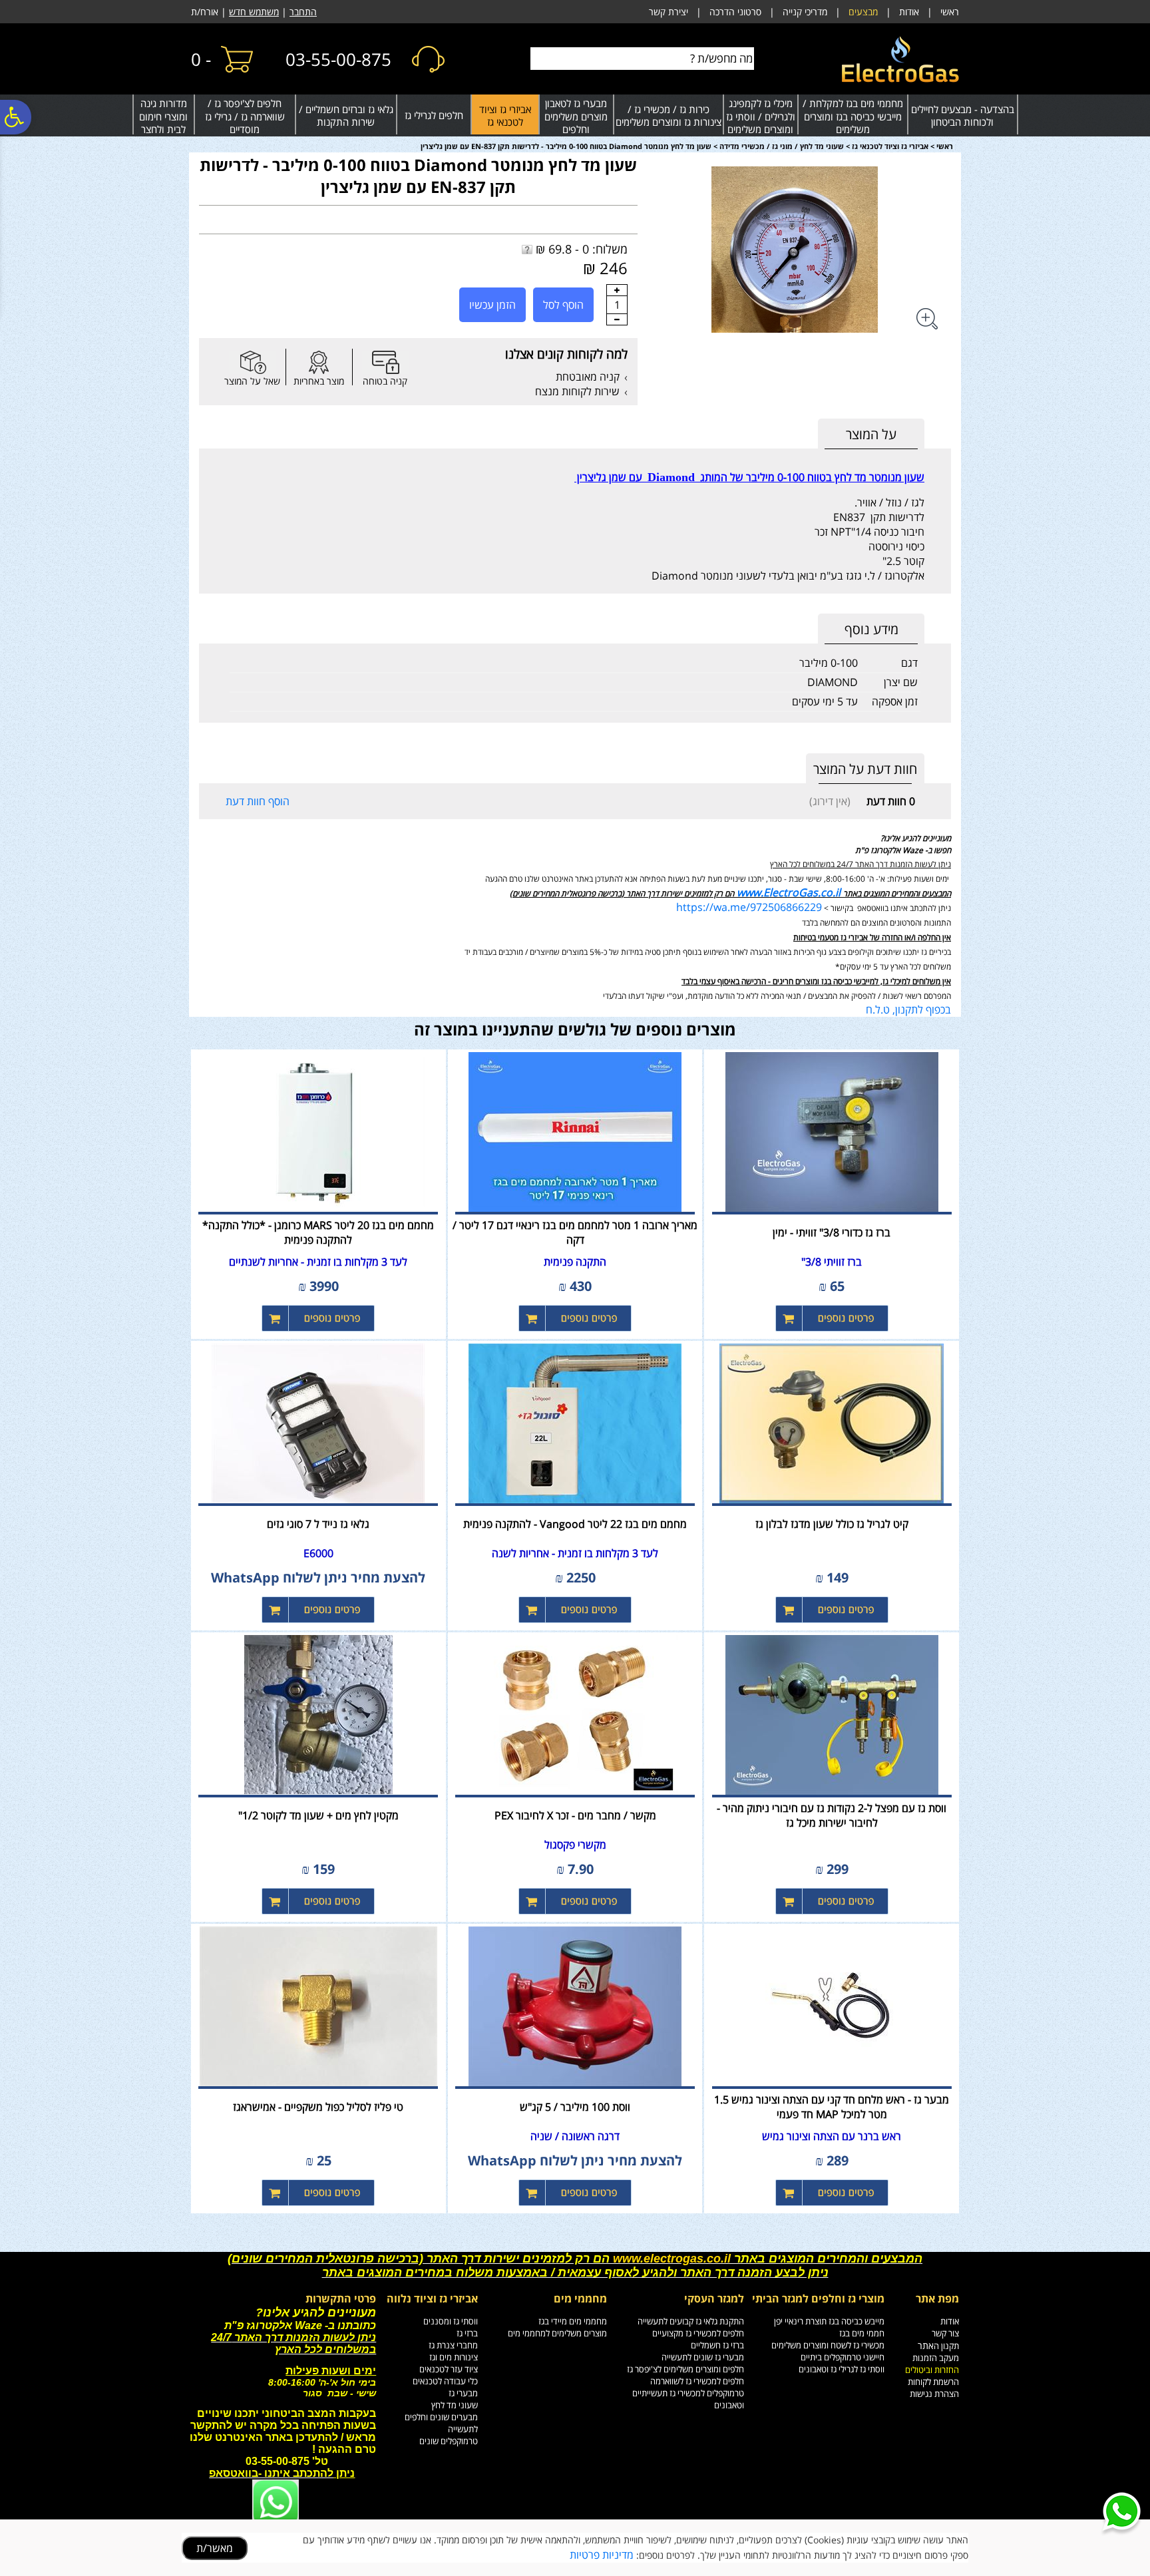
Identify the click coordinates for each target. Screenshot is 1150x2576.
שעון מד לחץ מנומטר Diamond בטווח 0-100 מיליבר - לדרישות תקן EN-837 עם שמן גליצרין (418, 176)
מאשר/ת (215, 2548)
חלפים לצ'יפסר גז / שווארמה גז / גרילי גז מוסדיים (245, 116)
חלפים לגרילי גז (434, 115)
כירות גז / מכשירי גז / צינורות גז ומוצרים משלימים (669, 116)
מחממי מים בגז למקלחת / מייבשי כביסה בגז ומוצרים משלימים (853, 116)
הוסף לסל (563, 305)
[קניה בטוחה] (385, 362)
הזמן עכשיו (492, 305)
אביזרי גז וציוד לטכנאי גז (505, 116)
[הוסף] (617, 290)
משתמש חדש (254, 12)
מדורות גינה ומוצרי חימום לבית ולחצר (163, 116)
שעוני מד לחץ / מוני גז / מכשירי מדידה (782, 146)
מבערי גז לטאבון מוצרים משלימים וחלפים (576, 116)
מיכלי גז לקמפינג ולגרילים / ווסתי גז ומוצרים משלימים (761, 116)
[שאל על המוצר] (252, 362)
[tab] (871, 434)
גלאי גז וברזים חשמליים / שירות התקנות (346, 116)
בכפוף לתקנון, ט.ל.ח (908, 1010)
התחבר (303, 12)
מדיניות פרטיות (602, 2555)
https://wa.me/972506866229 (749, 907)
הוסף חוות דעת (258, 801)
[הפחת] (617, 319)
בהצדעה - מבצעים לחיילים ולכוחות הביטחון (963, 116)
